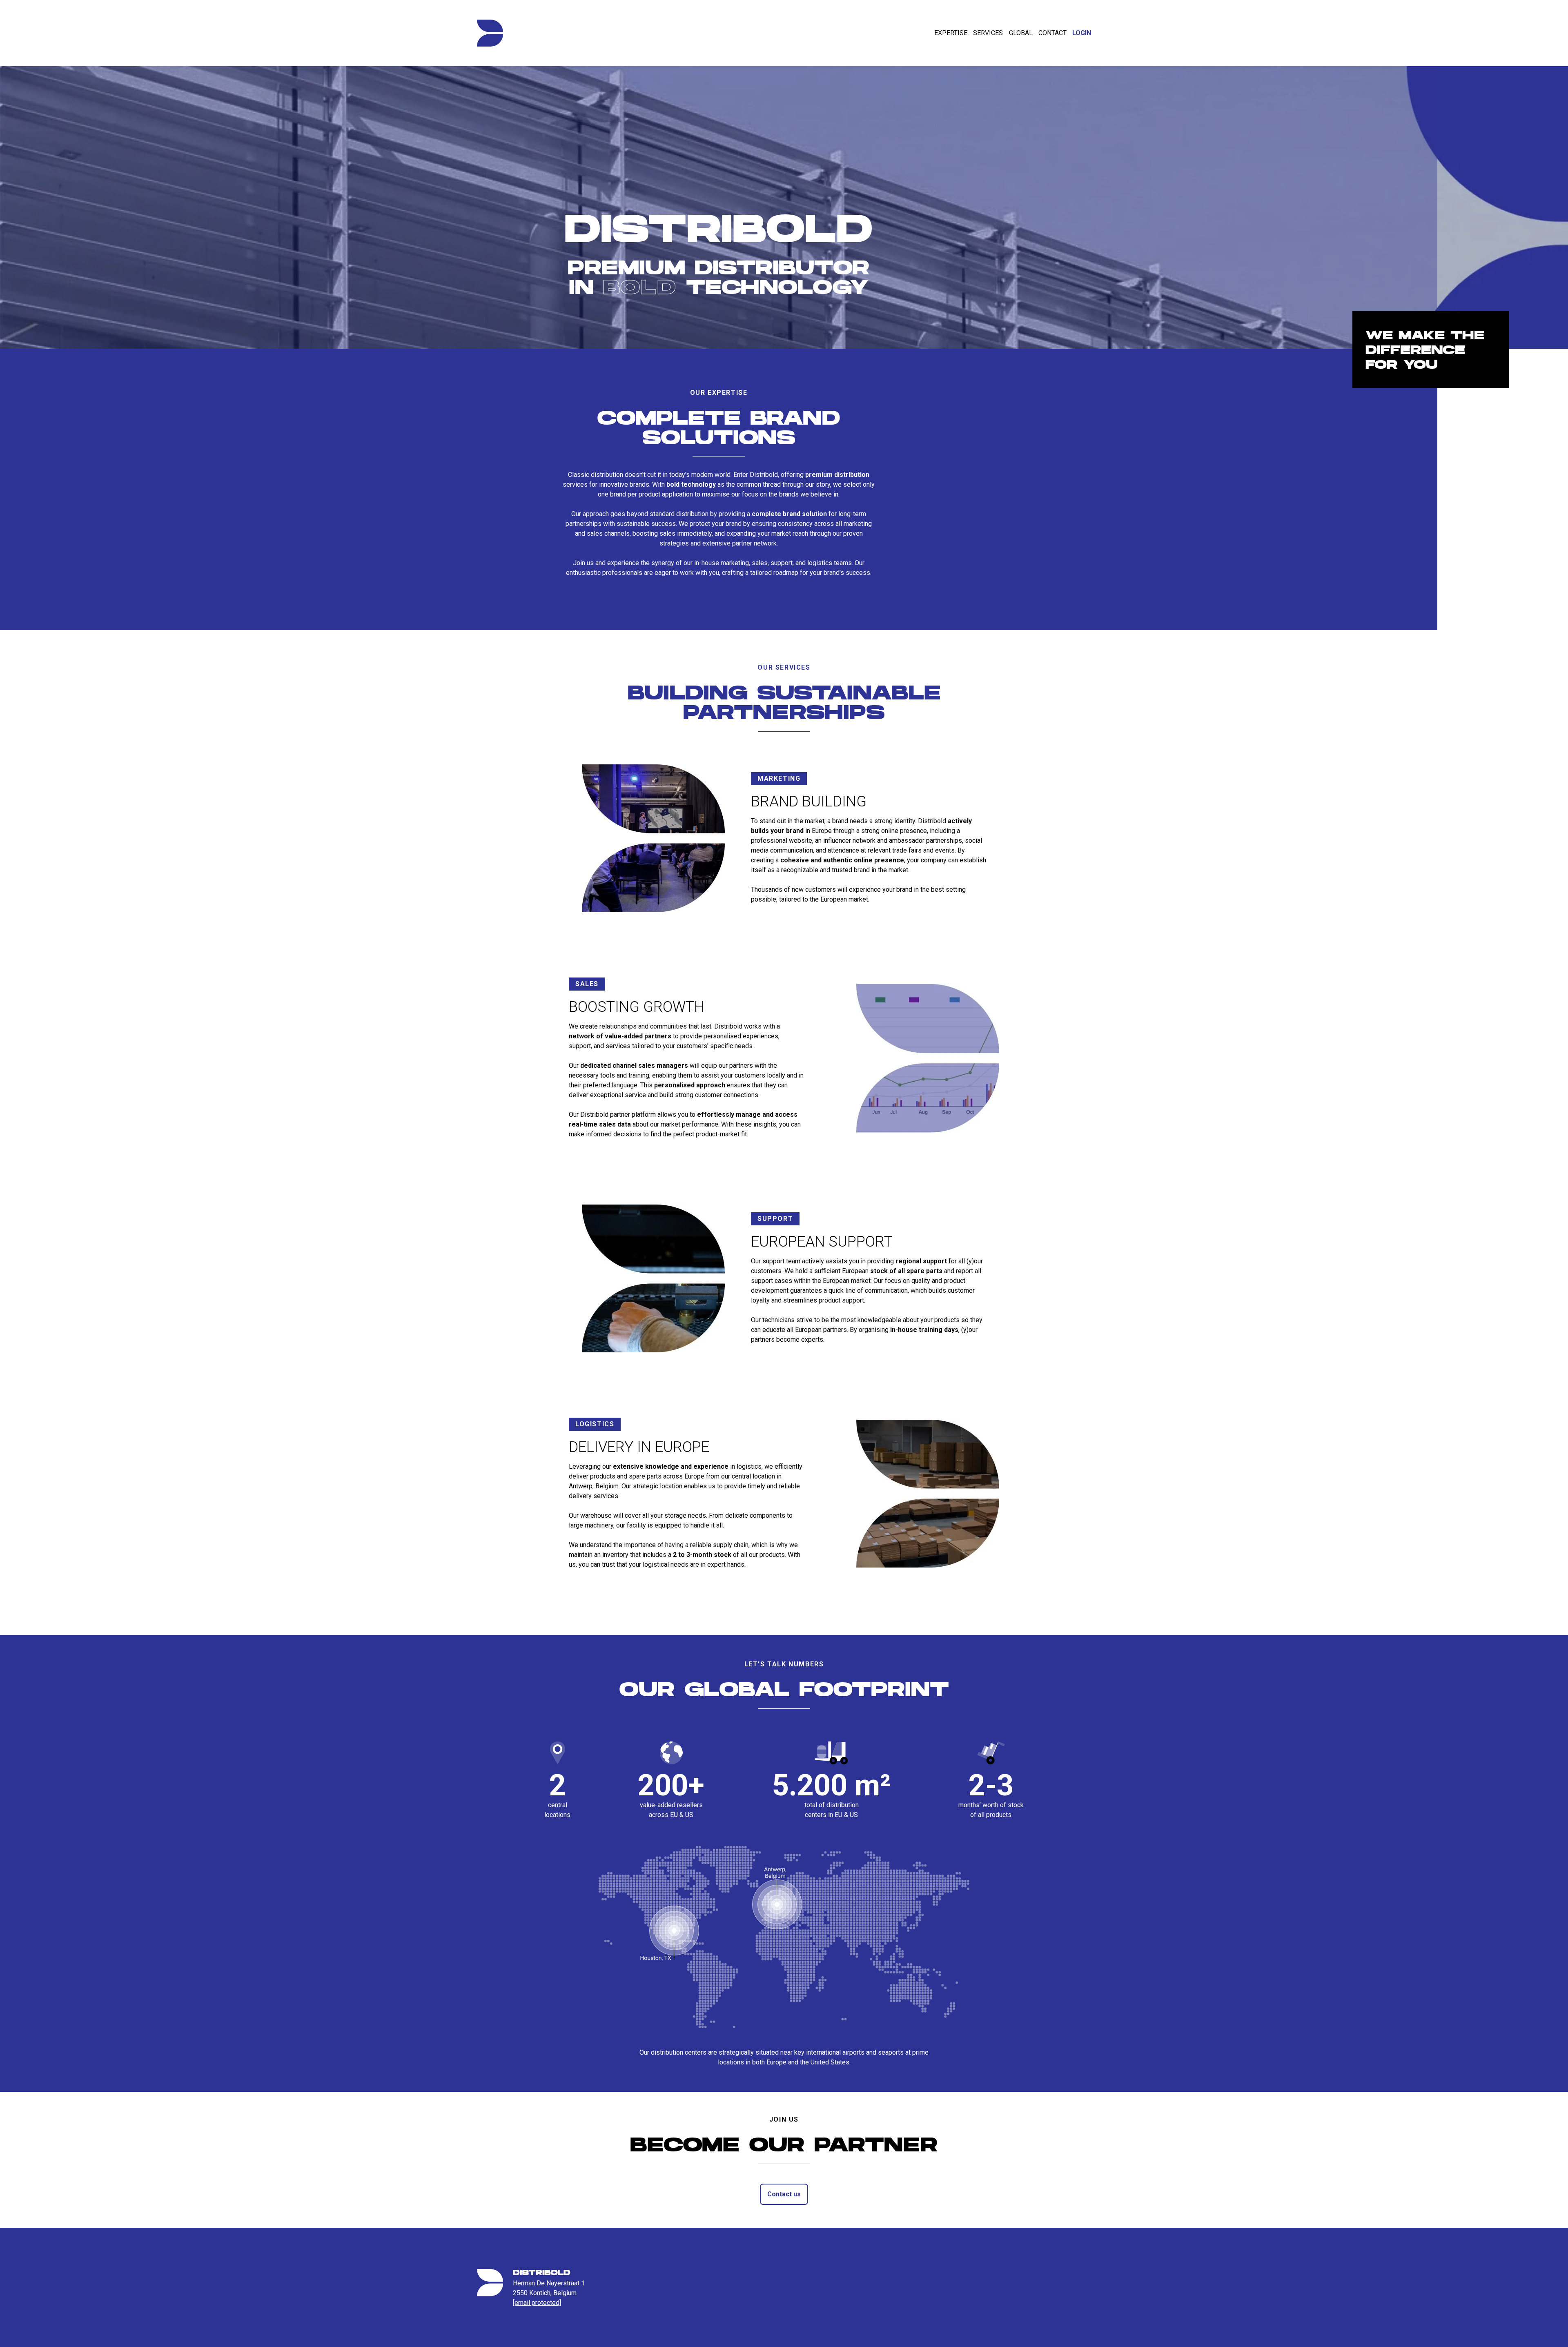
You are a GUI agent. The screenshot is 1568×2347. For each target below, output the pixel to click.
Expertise (951, 33)
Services (988, 33)
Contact (1052, 33)
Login (1082, 33)
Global (1021, 33)
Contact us (784, 2194)
